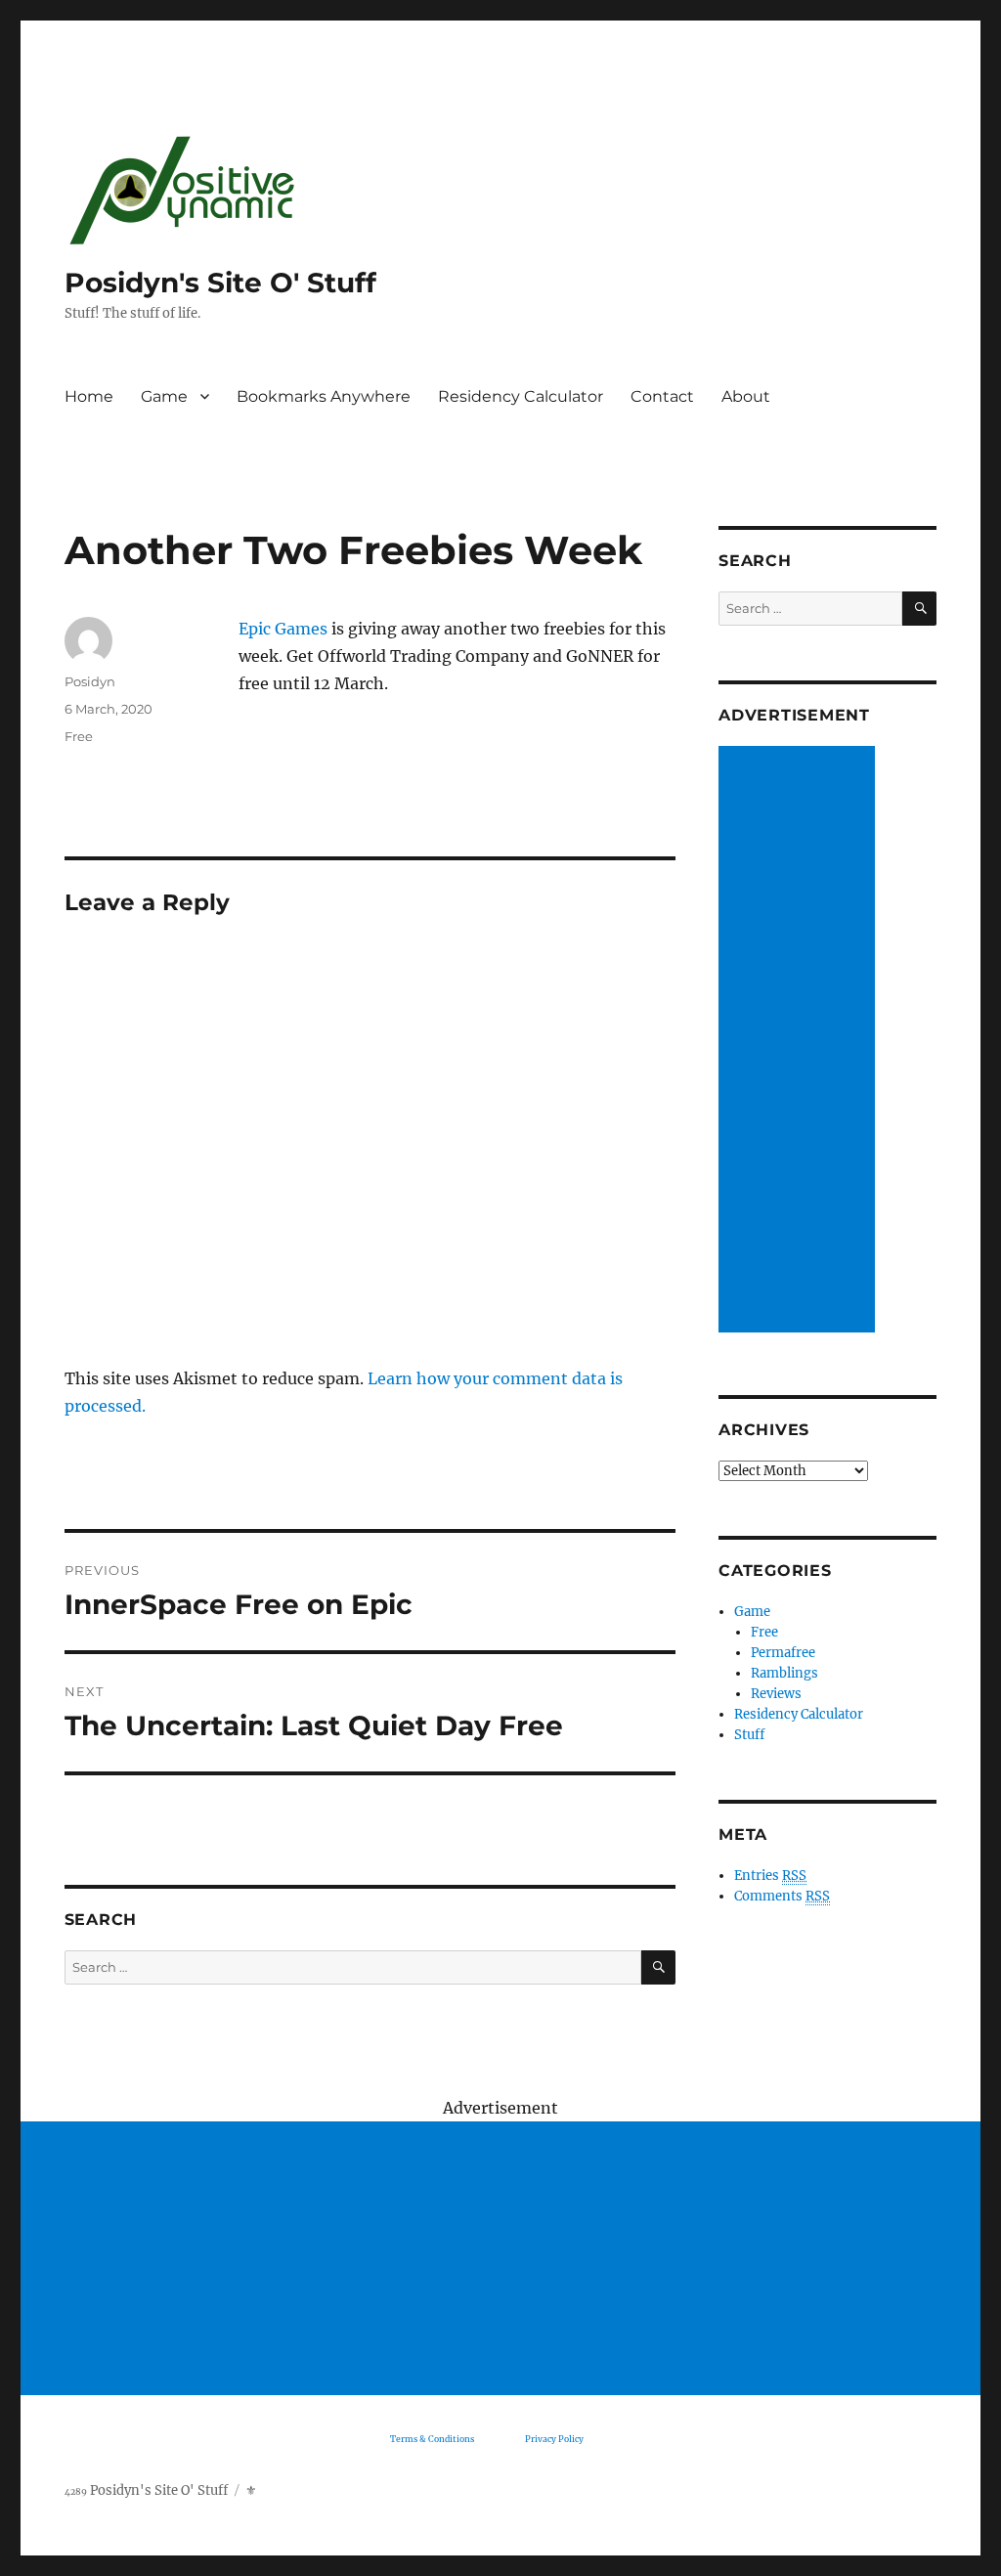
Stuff (749, 1735)
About (746, 396)
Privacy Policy (554, 2439)
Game (164, 396)
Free (79, 736)
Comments (782, 1896)
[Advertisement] (800, 1041)
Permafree (783, 1653)
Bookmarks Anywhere (324, 396)
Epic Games (285, 629)
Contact (662, 396)
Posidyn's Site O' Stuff (220, 283)
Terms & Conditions (432, 2439)
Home (89, 396)
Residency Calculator (521, 396)
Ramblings (784, 1673)
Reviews (776, 1694)
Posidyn (90, 681)
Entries (770, 1876)
